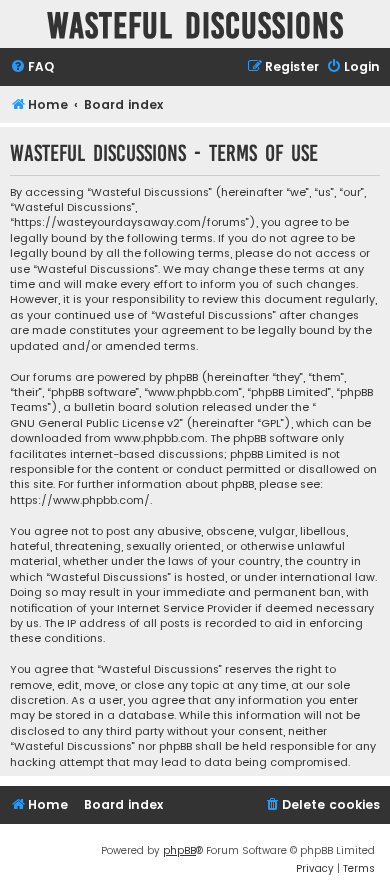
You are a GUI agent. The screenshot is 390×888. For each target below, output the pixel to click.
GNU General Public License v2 (95, 423)
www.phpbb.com (159, 438)
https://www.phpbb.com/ (80, 500)
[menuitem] (32, 67)
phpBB (179, 850)
